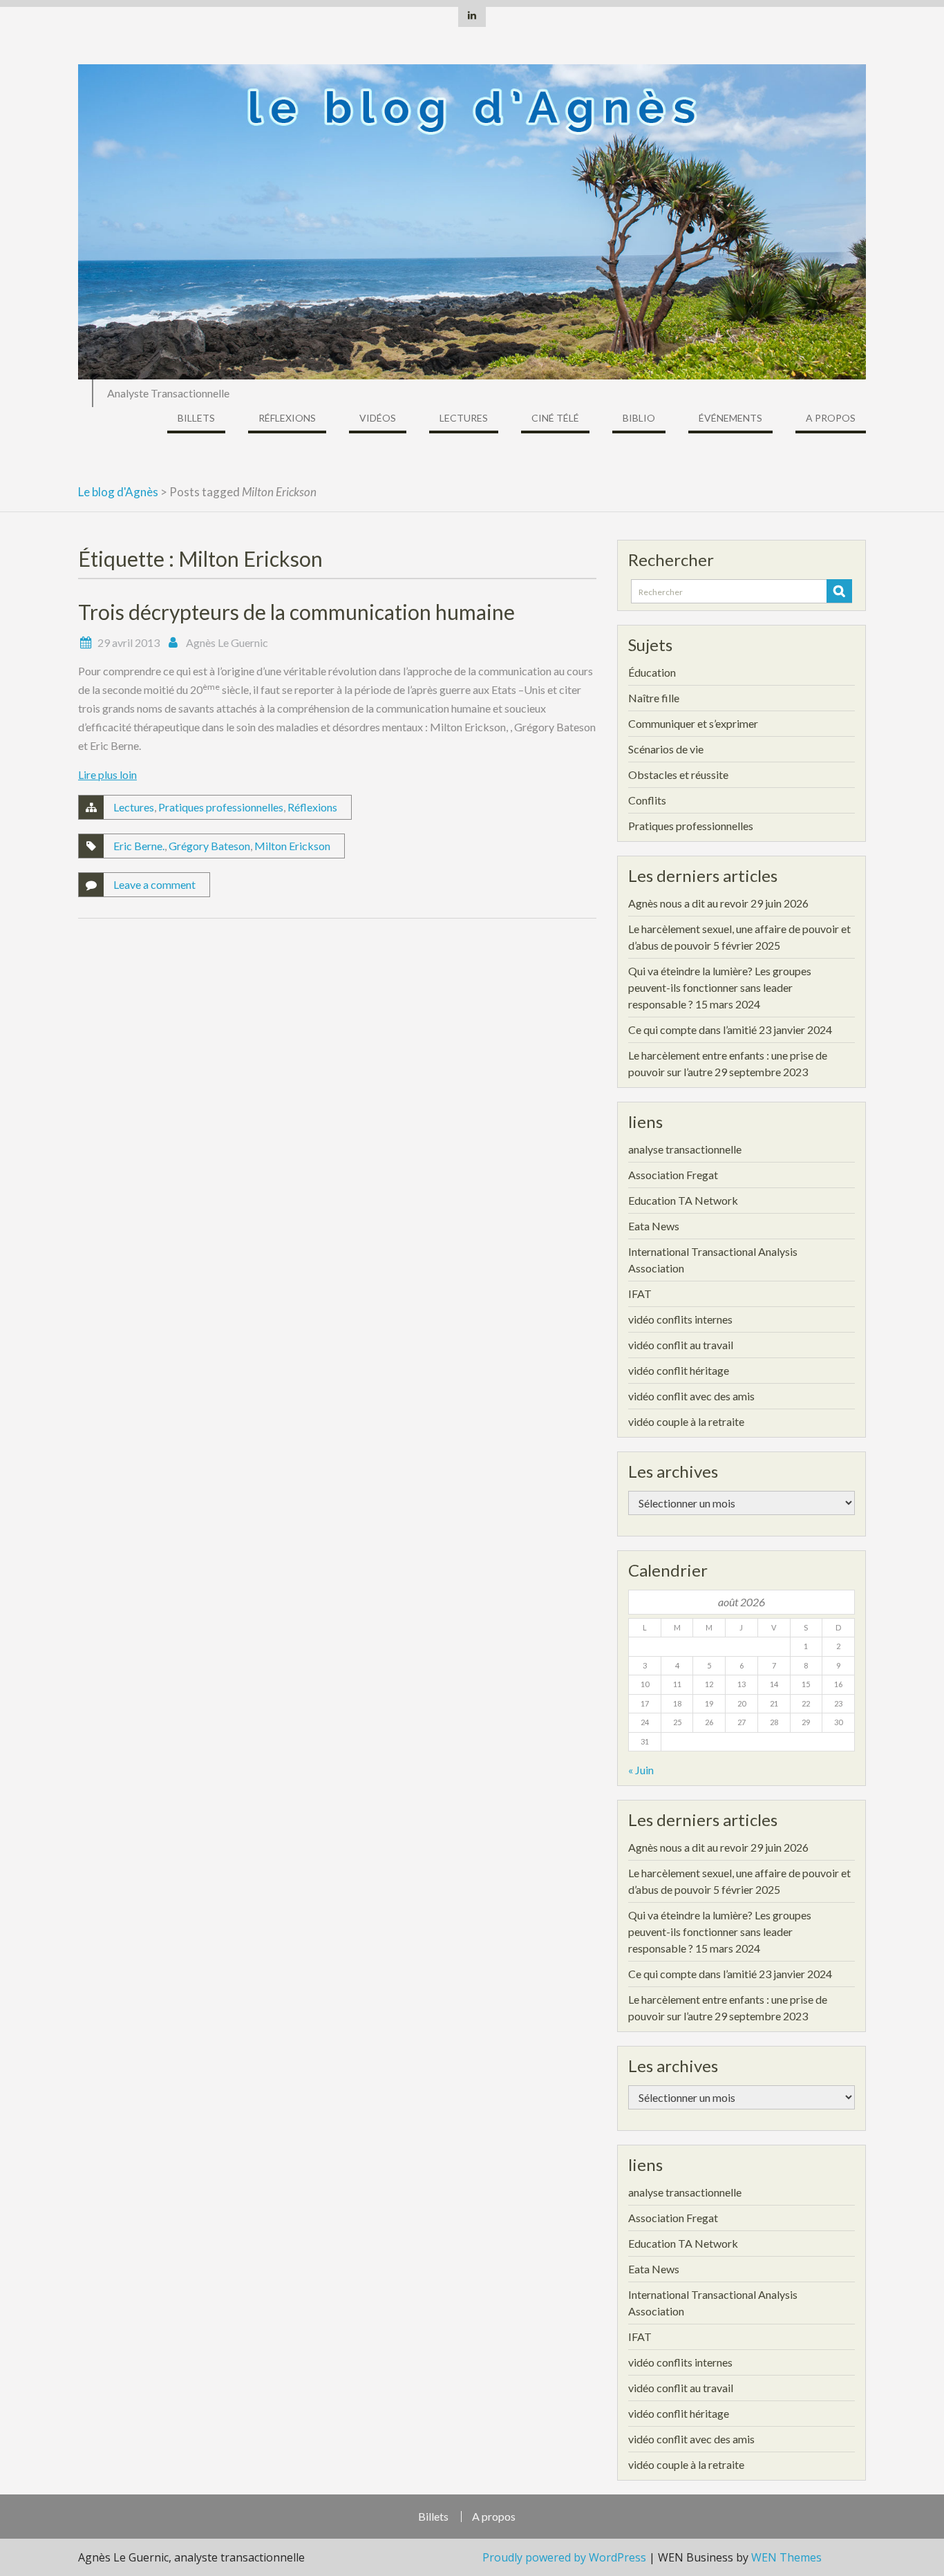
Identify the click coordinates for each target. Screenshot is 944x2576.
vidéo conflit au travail (681, 1345)
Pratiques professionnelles (221, 807)
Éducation (652, 672)
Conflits (647, 800)
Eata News (654, 1226)
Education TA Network (683, 1200)
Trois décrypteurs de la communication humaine (296, 612)
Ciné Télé (555, 418)
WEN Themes (786, 2557)
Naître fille (654, 698)
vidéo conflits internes (680, 1319)
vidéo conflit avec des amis (691, 1396)
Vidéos (378, 418)
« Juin (641, 1770)
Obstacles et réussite (678, 774)
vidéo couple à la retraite (686, 1421)
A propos (831, 418)
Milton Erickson (292, 846)
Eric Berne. (139, 846)
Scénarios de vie (666, 749)
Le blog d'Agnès (118, 492)
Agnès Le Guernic (227, 642)
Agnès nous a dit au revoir (688, 903)
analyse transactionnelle (685, 1149)
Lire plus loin (107, 774)
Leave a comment (154, 884)
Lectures (464, 418)
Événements (730, 418)
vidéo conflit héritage (679, 1370)
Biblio (639, 418)
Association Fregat (673, 1175)
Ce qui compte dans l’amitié (692, 1030)
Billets (196, 418)
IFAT (640, 1294)
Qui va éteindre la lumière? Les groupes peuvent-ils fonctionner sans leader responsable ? (720, 987)
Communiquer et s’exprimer (693, 723)
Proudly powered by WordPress (564, 2557)
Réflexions (287, 418)
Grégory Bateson (209, 846)
